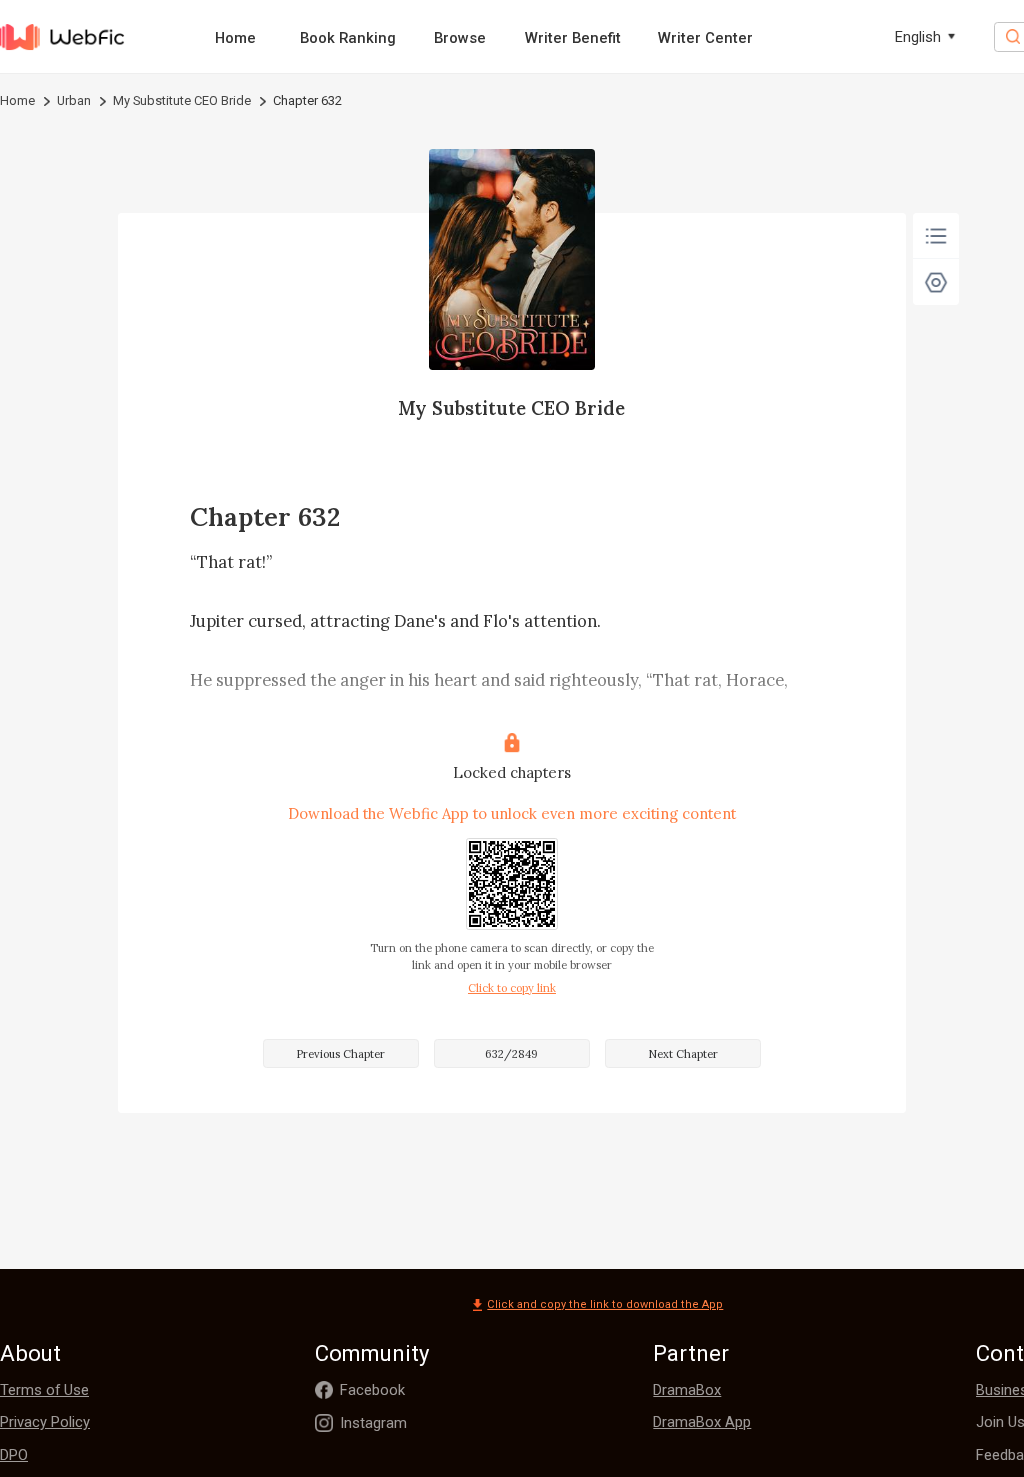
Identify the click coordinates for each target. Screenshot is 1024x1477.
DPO (14, 1455)
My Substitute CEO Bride (182, 100)
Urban (74, 100)
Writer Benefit (573, 38)
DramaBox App (702, 1422)
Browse (460, 38)
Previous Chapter (340, 1054)
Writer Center (705, 38)
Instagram (373, 1423)
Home (235, 38)
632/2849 (511, 1054)
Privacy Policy (45, 1422)
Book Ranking (348, 38)
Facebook (372, 1390)
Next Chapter (683, 1054)
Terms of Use (44, 1390)
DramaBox (687, 1390)
